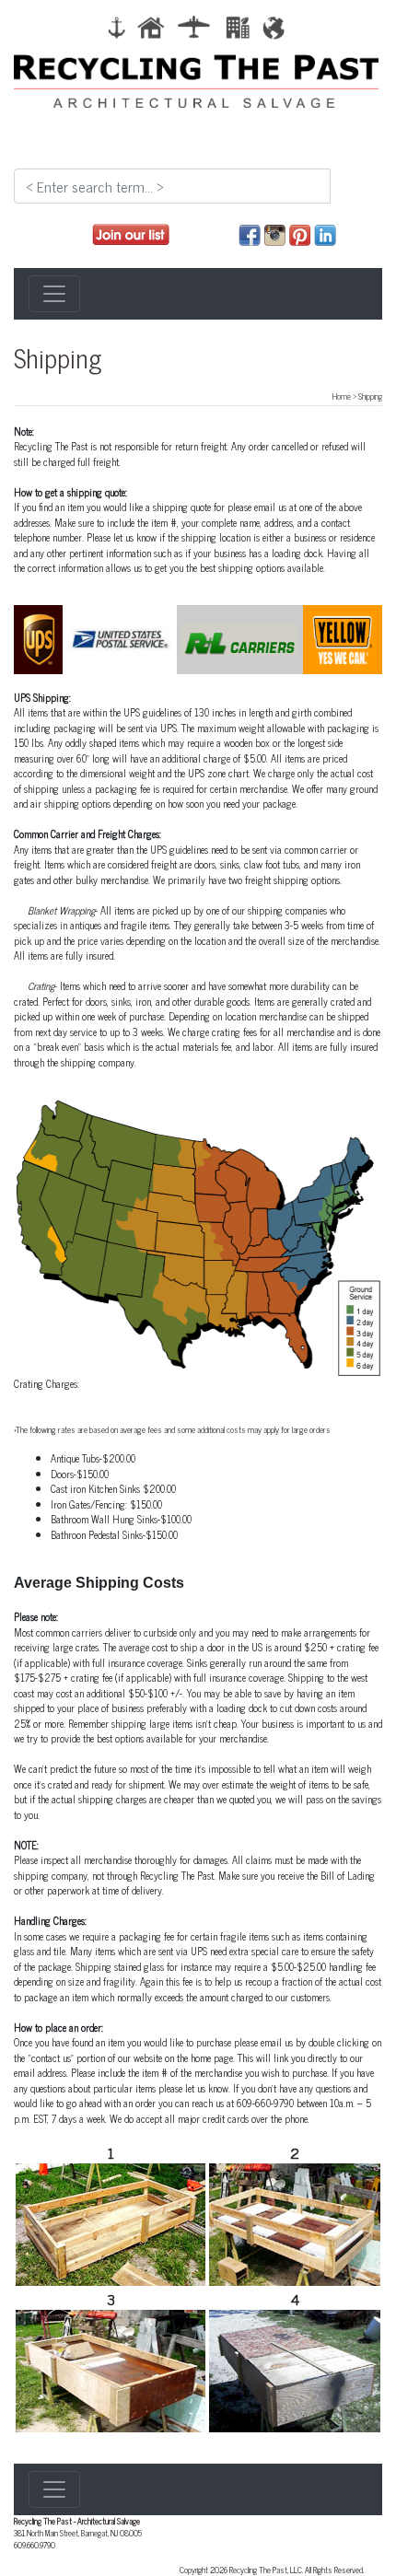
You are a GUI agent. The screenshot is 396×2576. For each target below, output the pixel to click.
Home (342, 396)
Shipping (58, 357)
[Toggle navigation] (54, 294)
